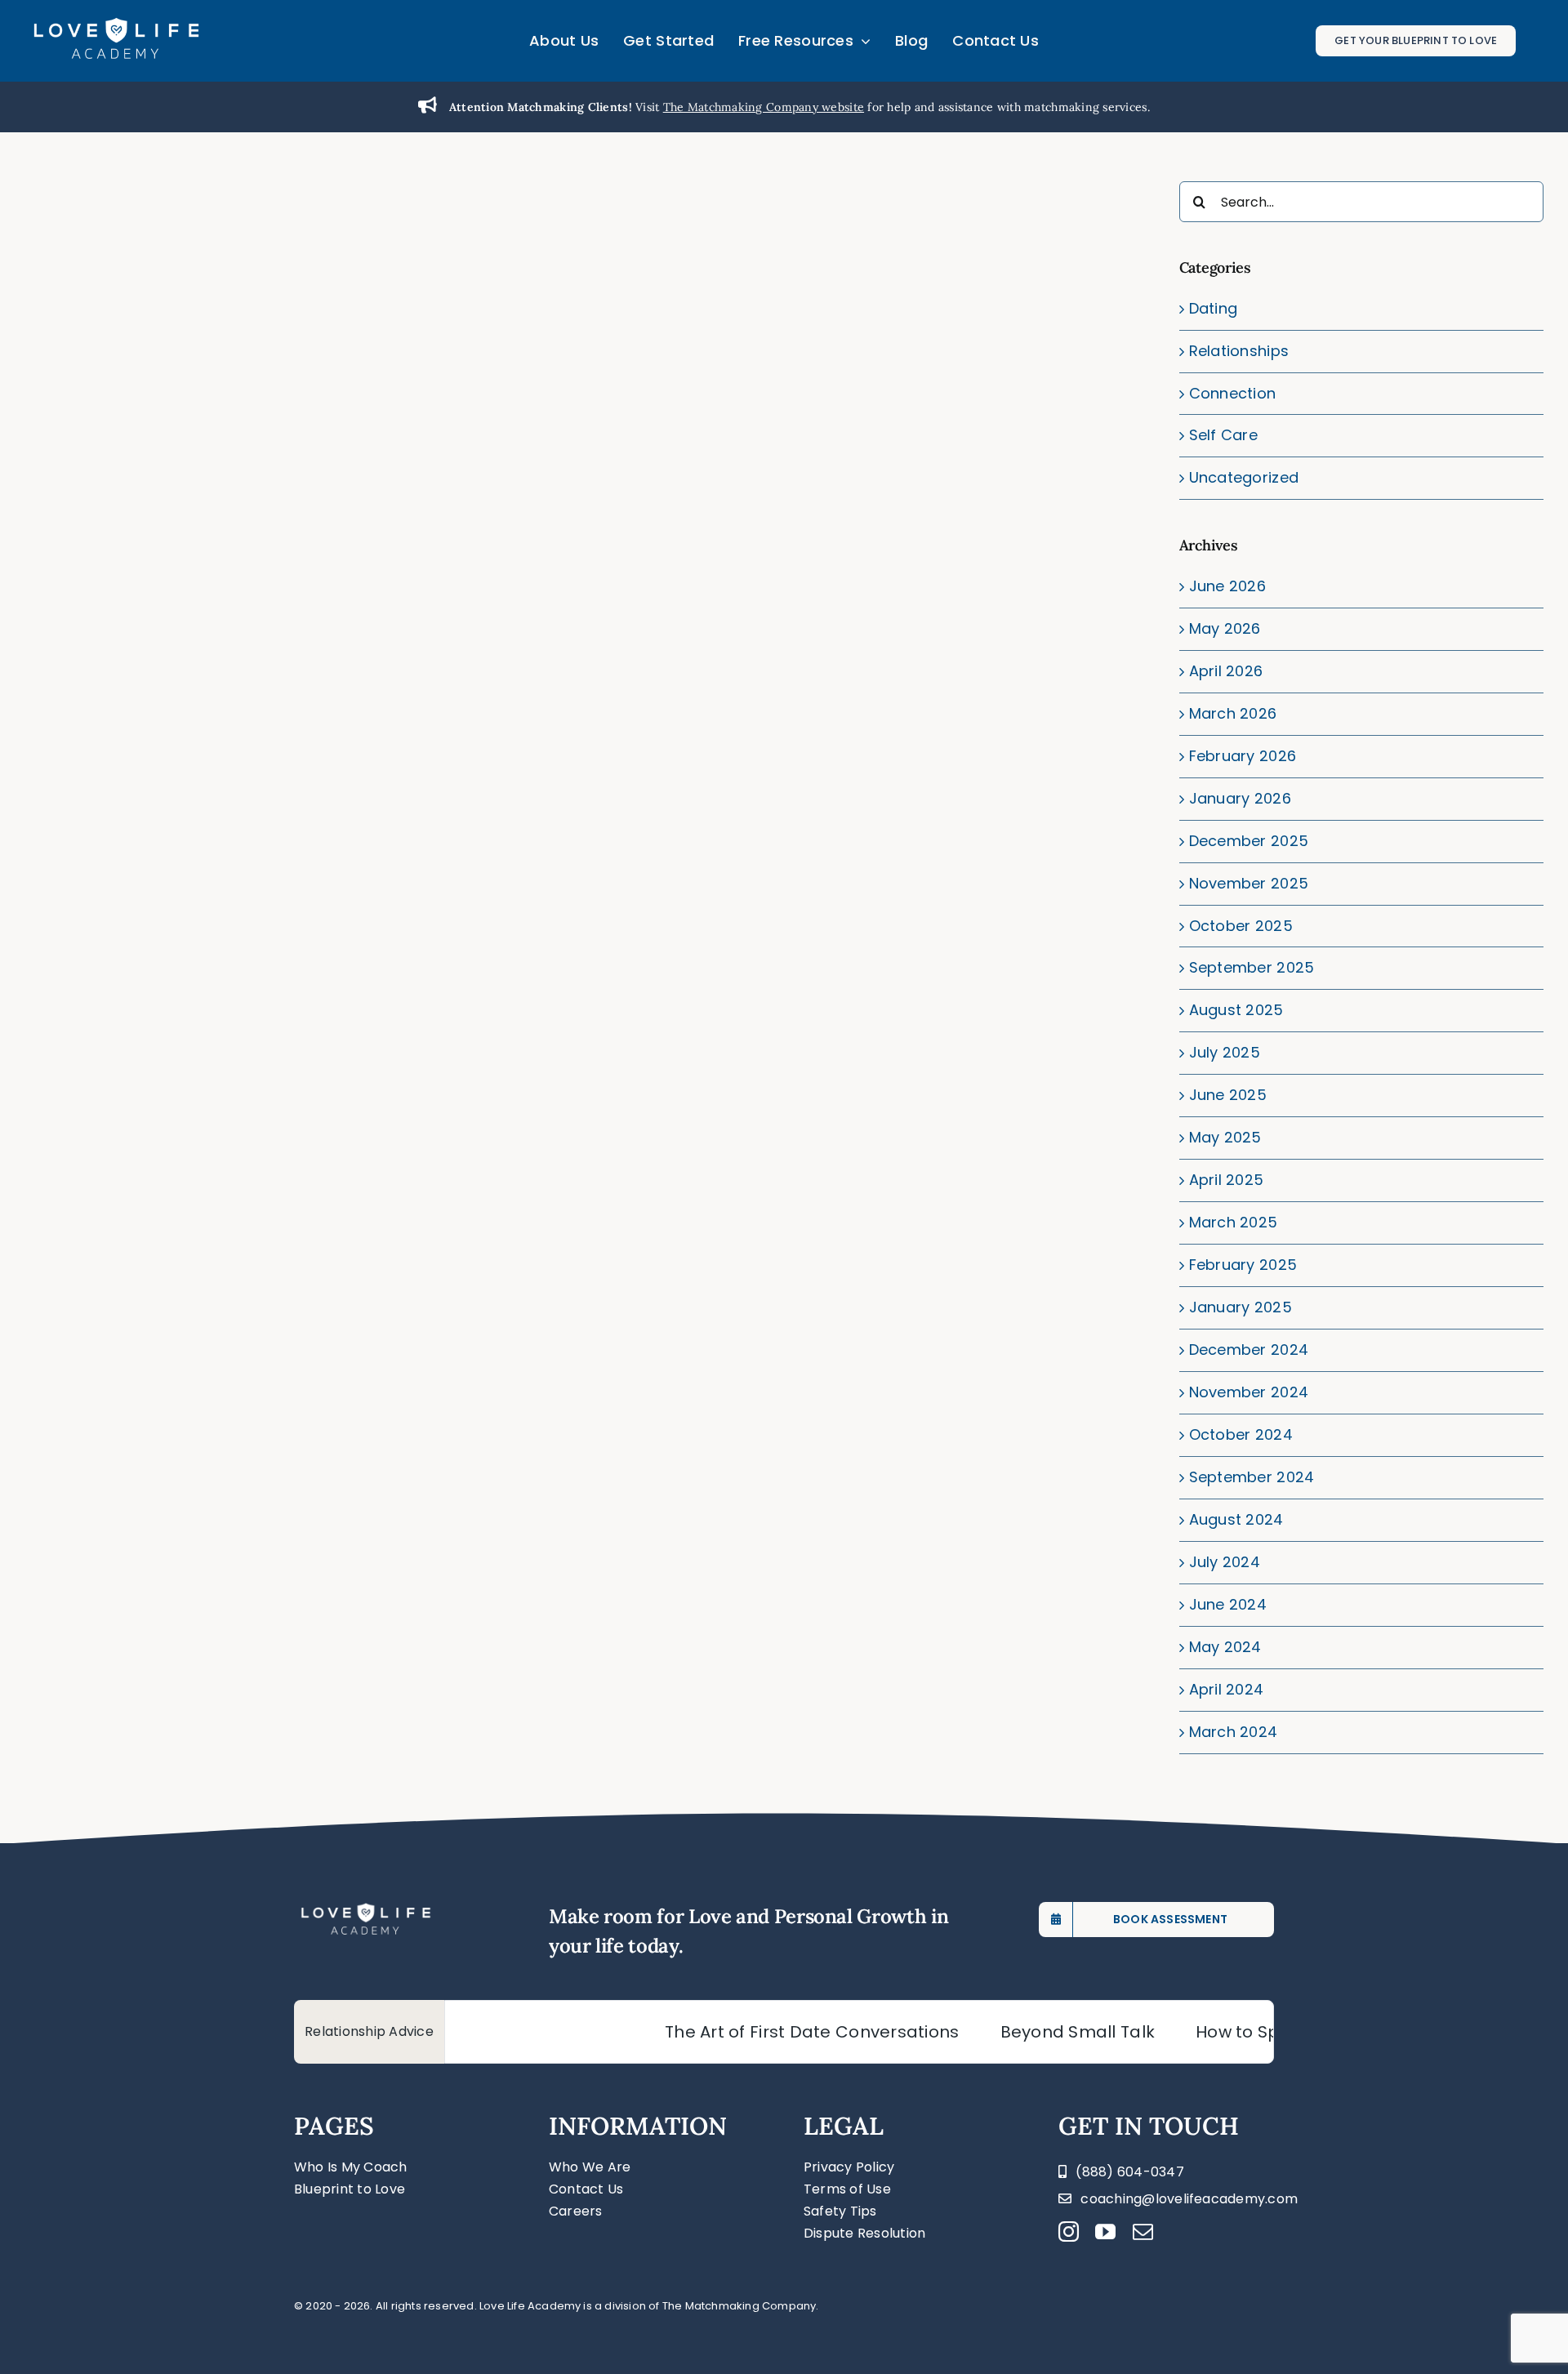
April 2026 (1226, 671)
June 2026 (1227, 586)
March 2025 (1234, 1222)
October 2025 (1241, 926)
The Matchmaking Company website (764, 107)
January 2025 (1241, 1307)
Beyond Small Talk (1010, 2032)
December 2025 (1249, 841)
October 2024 (1241, 1434)
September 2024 (1252, 1477)
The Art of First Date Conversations (745, 2032)
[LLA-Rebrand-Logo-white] (116, 23)
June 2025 (1228, 1095)
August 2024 (1236, 1519)
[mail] (1143, 2231)
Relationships (1239, 351)
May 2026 (1225, 628)
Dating (1214, 308)
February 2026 (1243, 756)
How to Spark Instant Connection (1268, 2032)
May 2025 (1225, 1137)
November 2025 (1249, 883)
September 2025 (1252, 967)
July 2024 (1225, 1562)
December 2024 (1249, 1350)
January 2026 (1240, 798)
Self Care (1223, 435)
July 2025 (1225, 1052)
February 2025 (1243, 1265)
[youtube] (1105, 2231)
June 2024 (1228, 1604)
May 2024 (1225, 1647)
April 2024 (1227, 1689)
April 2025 (1227, 1180)
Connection (1233, 393)
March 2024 (1234, 1732)
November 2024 (1249, 1392)
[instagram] (1069, 2231)
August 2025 (1236, 1010)
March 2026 (1233, 713)
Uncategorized (1244, 477)
